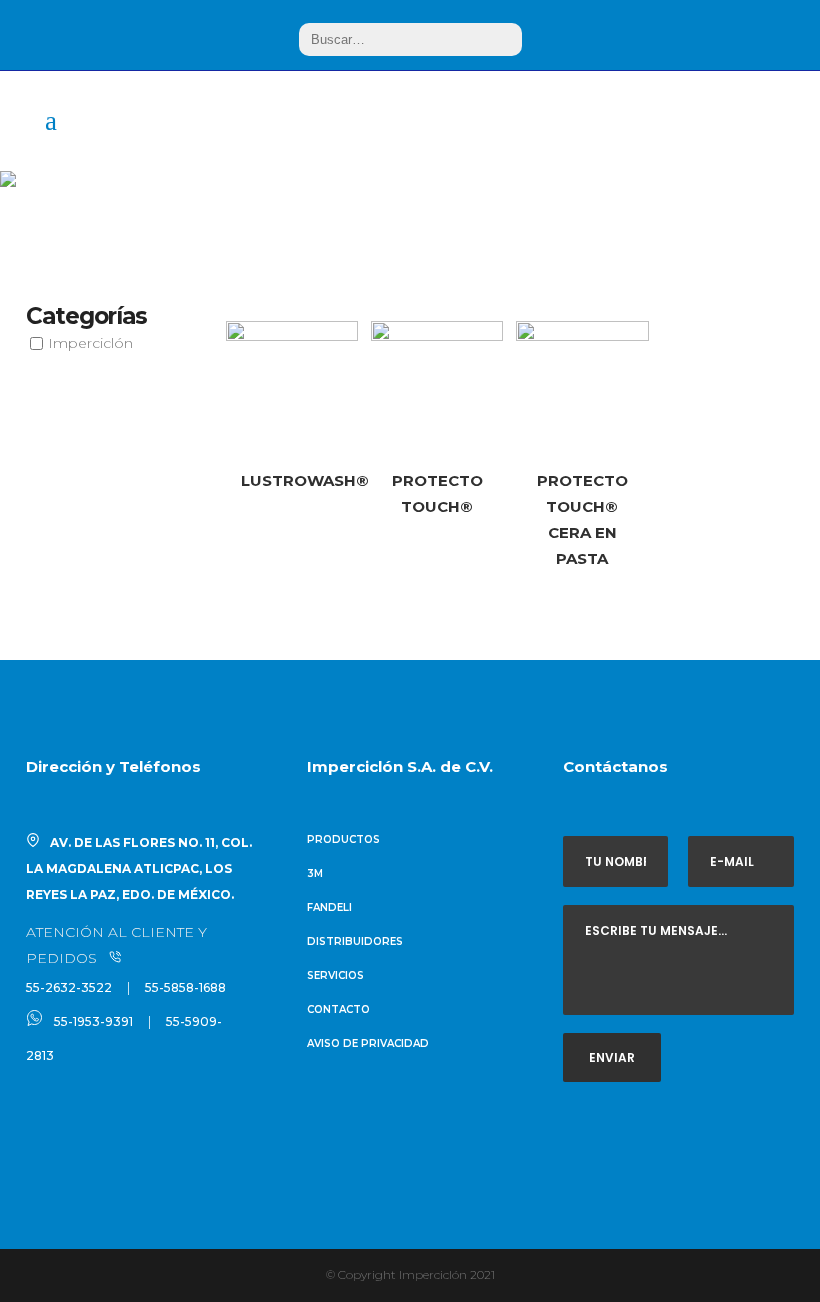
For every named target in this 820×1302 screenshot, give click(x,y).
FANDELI (329, 907)
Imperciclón (90, 343)
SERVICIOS (335, 975)
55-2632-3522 (69, 987)
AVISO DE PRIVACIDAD (368, 1043)
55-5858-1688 (185, 987)
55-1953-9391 (93, 1021)
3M (315, 873)
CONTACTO (338, 1009)
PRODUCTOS (343, 839)
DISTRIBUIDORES (355, 941)
